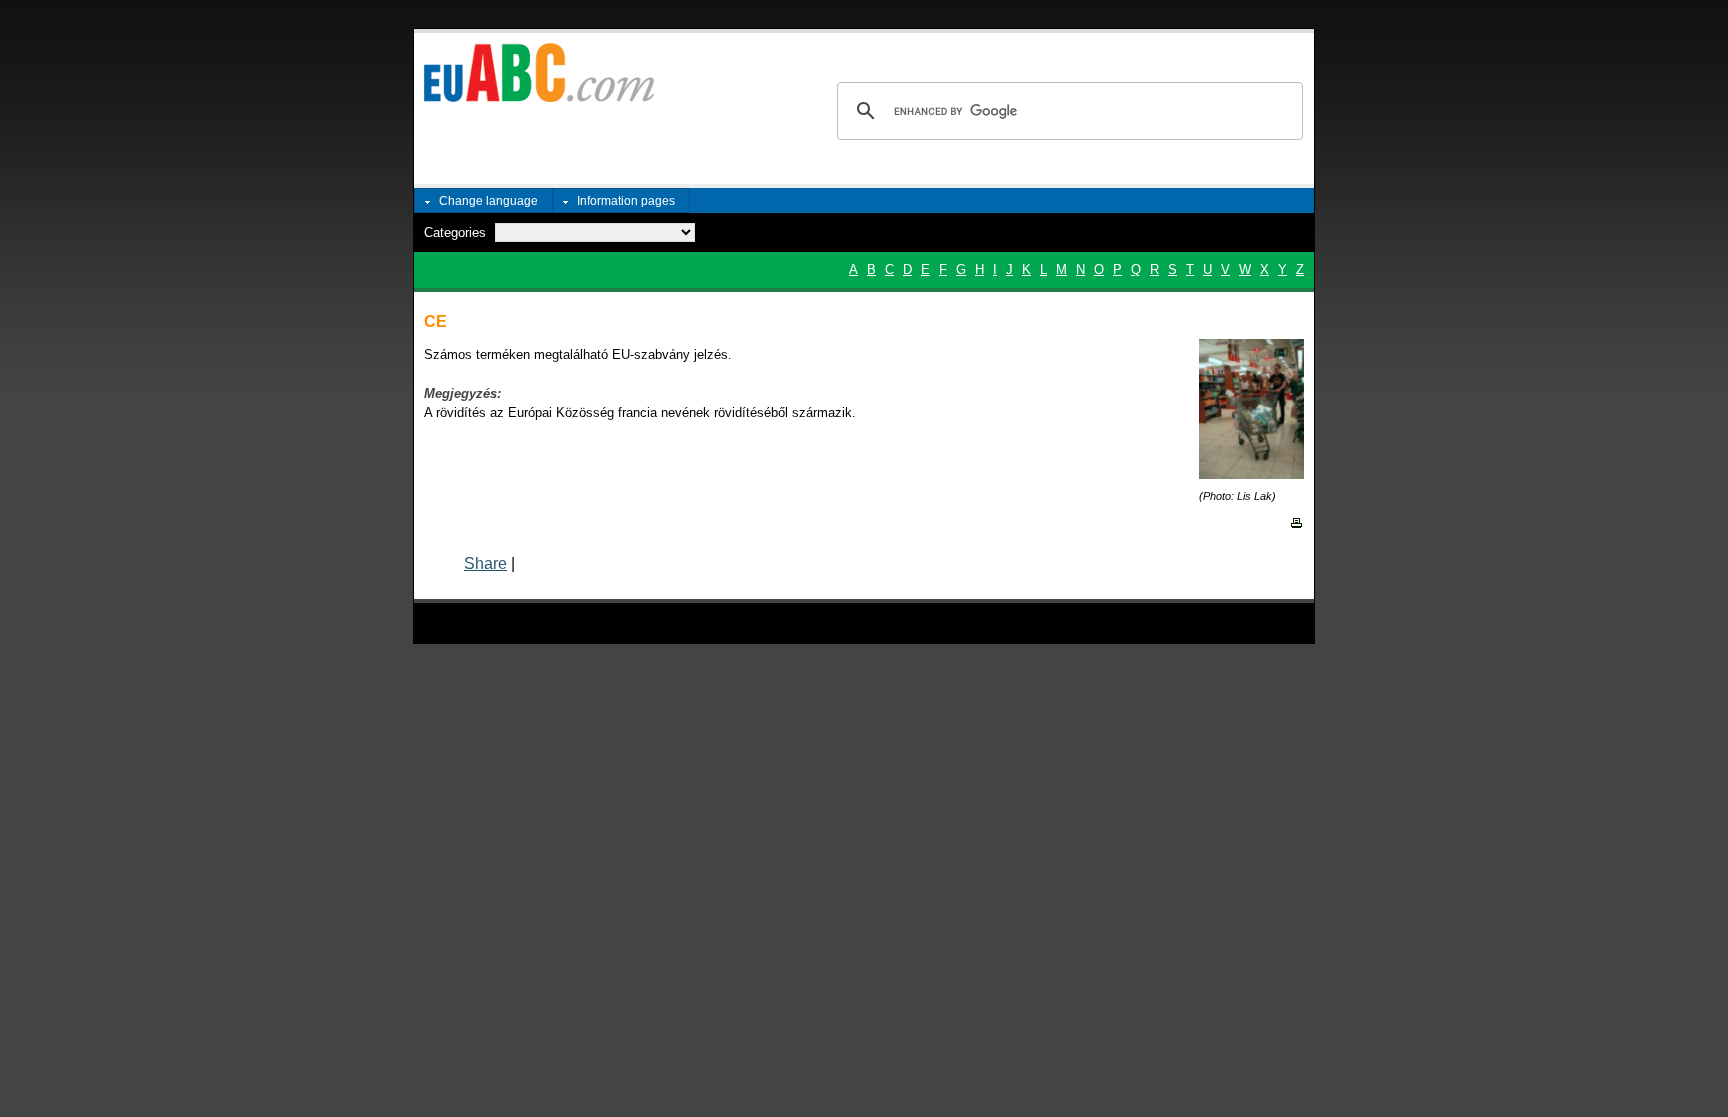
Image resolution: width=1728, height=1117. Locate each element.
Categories (455, 232)
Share (485, 563)
